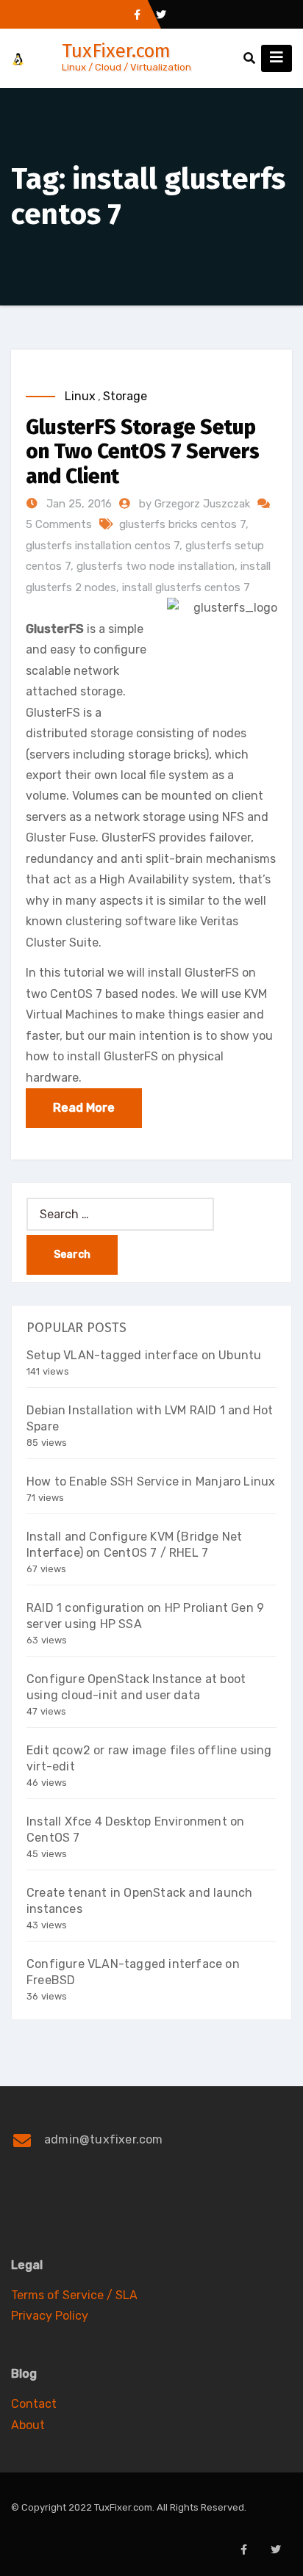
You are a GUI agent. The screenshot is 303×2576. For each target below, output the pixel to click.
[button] (249, 58)
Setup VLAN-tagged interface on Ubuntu (144, 1355)
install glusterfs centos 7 (186, 587)
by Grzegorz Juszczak (196, 504)
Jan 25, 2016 (78, 504)
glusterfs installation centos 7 (103, 546)
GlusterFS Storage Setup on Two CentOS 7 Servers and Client (143, 452)
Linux (80, 396)
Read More (84, 1108)
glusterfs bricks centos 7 (182, 524)
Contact (34, 2404)
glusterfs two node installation (156, 566)
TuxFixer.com (116, 51)
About (28, 2425)
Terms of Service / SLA (74, 2295)
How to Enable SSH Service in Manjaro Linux (151, 1481)
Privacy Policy (50, 2316)
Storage (125, 396)
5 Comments (59, 524)
